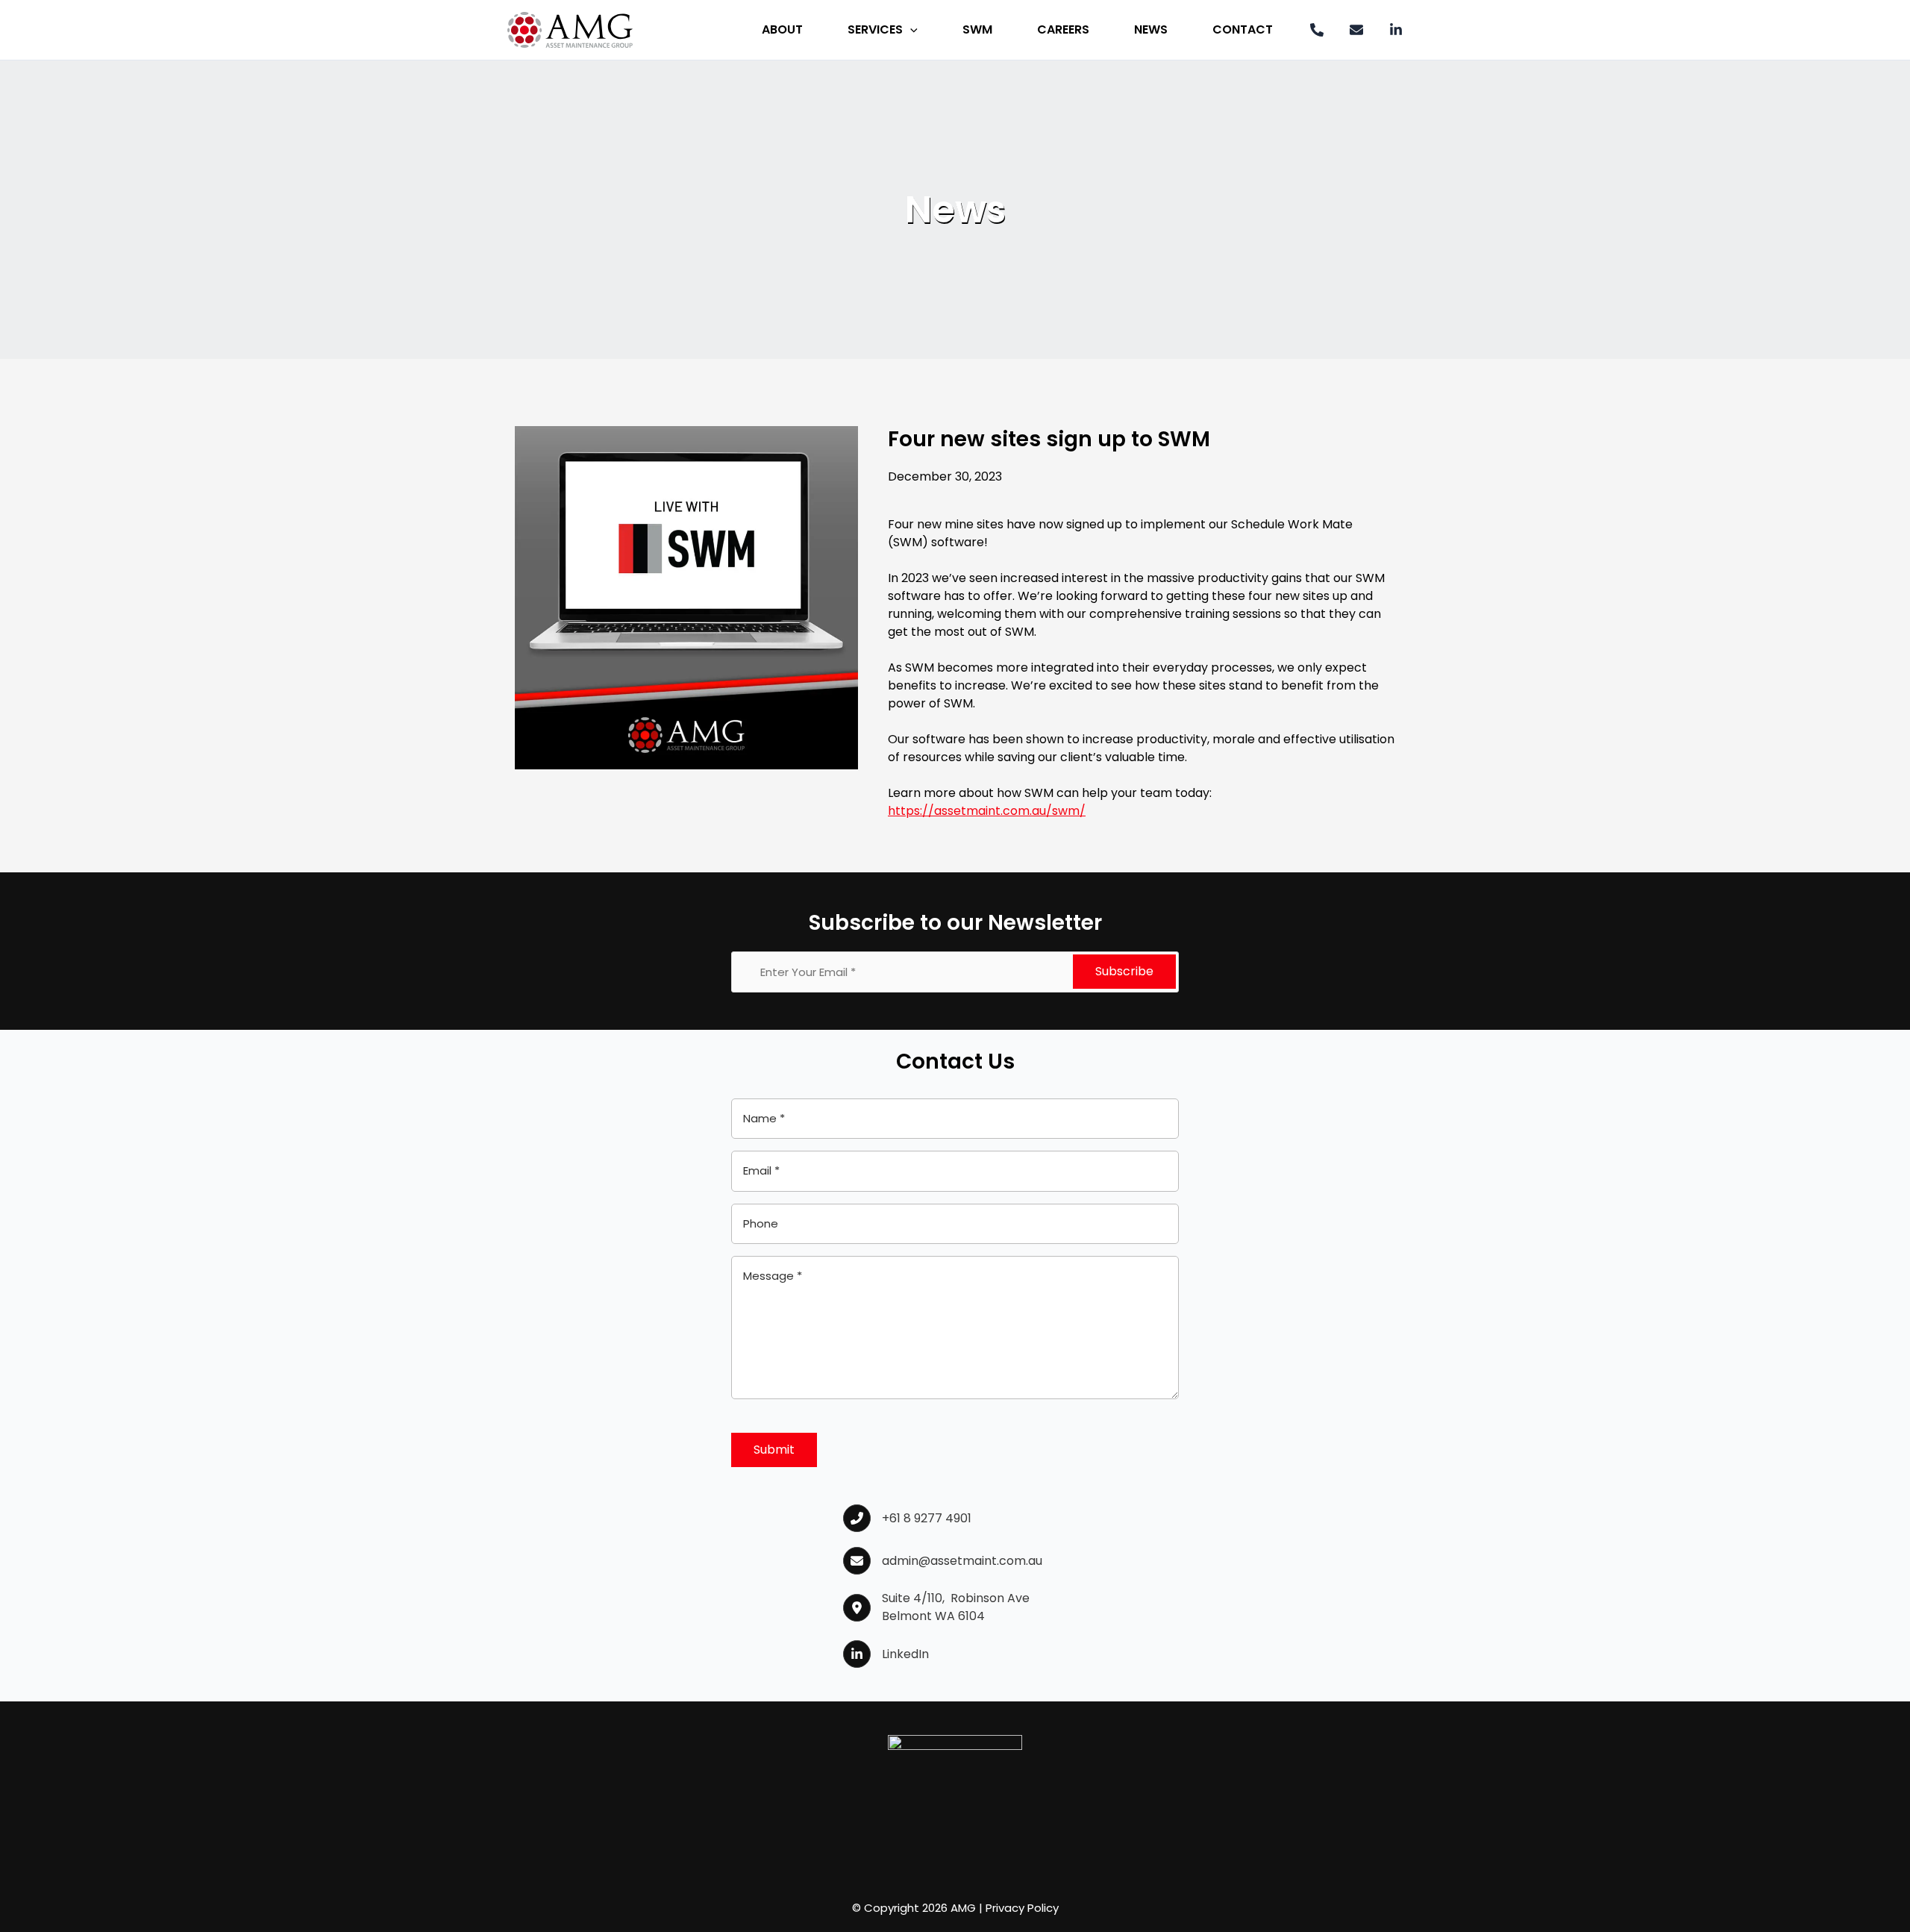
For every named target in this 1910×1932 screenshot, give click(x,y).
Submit (774, 1450)
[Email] (1356, 30)
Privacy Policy (1022, 1908)
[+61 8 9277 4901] (907, 1518)
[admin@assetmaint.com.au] (943, 1561)
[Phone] (1317, 30)
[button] (910, 30)
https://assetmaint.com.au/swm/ (987, 811)
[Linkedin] (1396, 30)
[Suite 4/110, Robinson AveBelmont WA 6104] (936, 1607)
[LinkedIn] (886, 1654)
